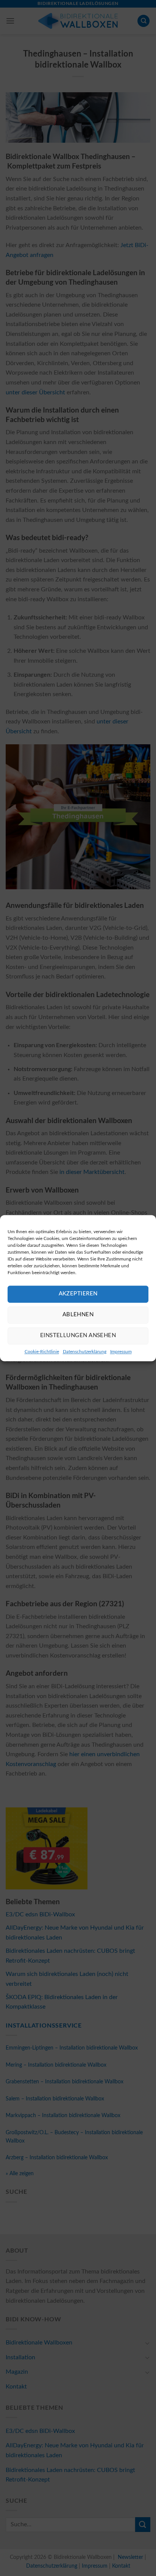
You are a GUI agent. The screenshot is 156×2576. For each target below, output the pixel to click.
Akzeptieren (78, 1294)
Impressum (121, 1352)
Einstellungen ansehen (78, 1335)
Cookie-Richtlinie (42, 1352)
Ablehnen (78, 1315)
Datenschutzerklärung (85, 1352)
